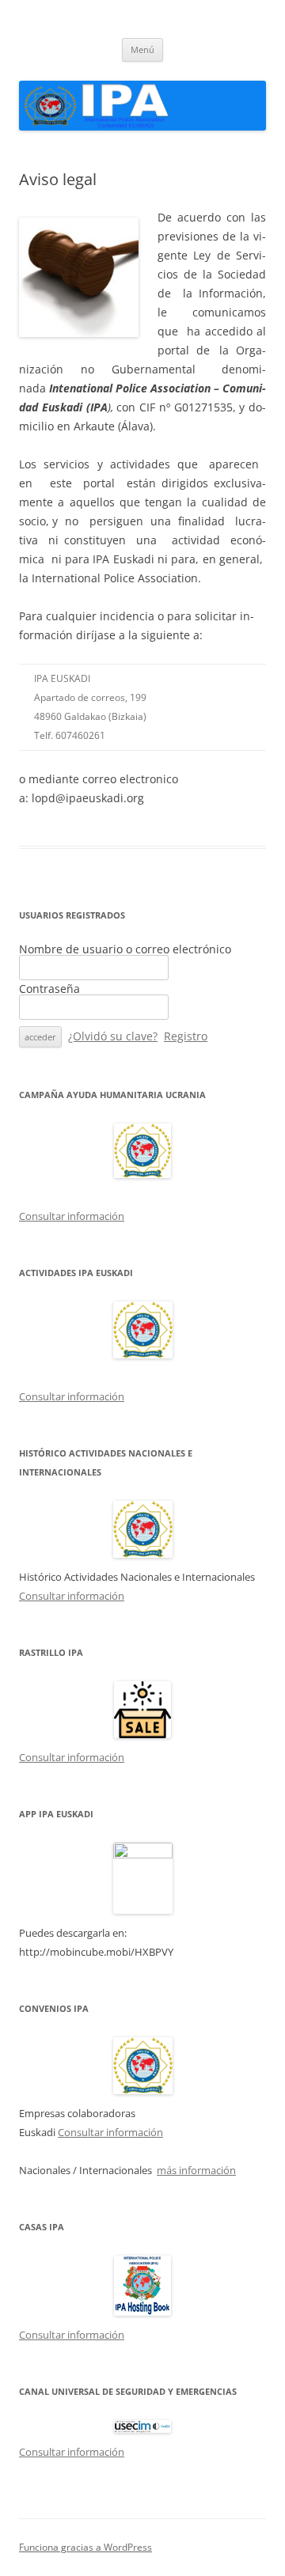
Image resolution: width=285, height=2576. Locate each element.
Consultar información (72, 1216)
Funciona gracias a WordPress (85, 2547)
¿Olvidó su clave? (113, 1036)
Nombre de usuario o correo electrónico (125, 949)
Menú (142, 49)
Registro (186, 1036)
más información (196, 2170)
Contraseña (49, 989)
